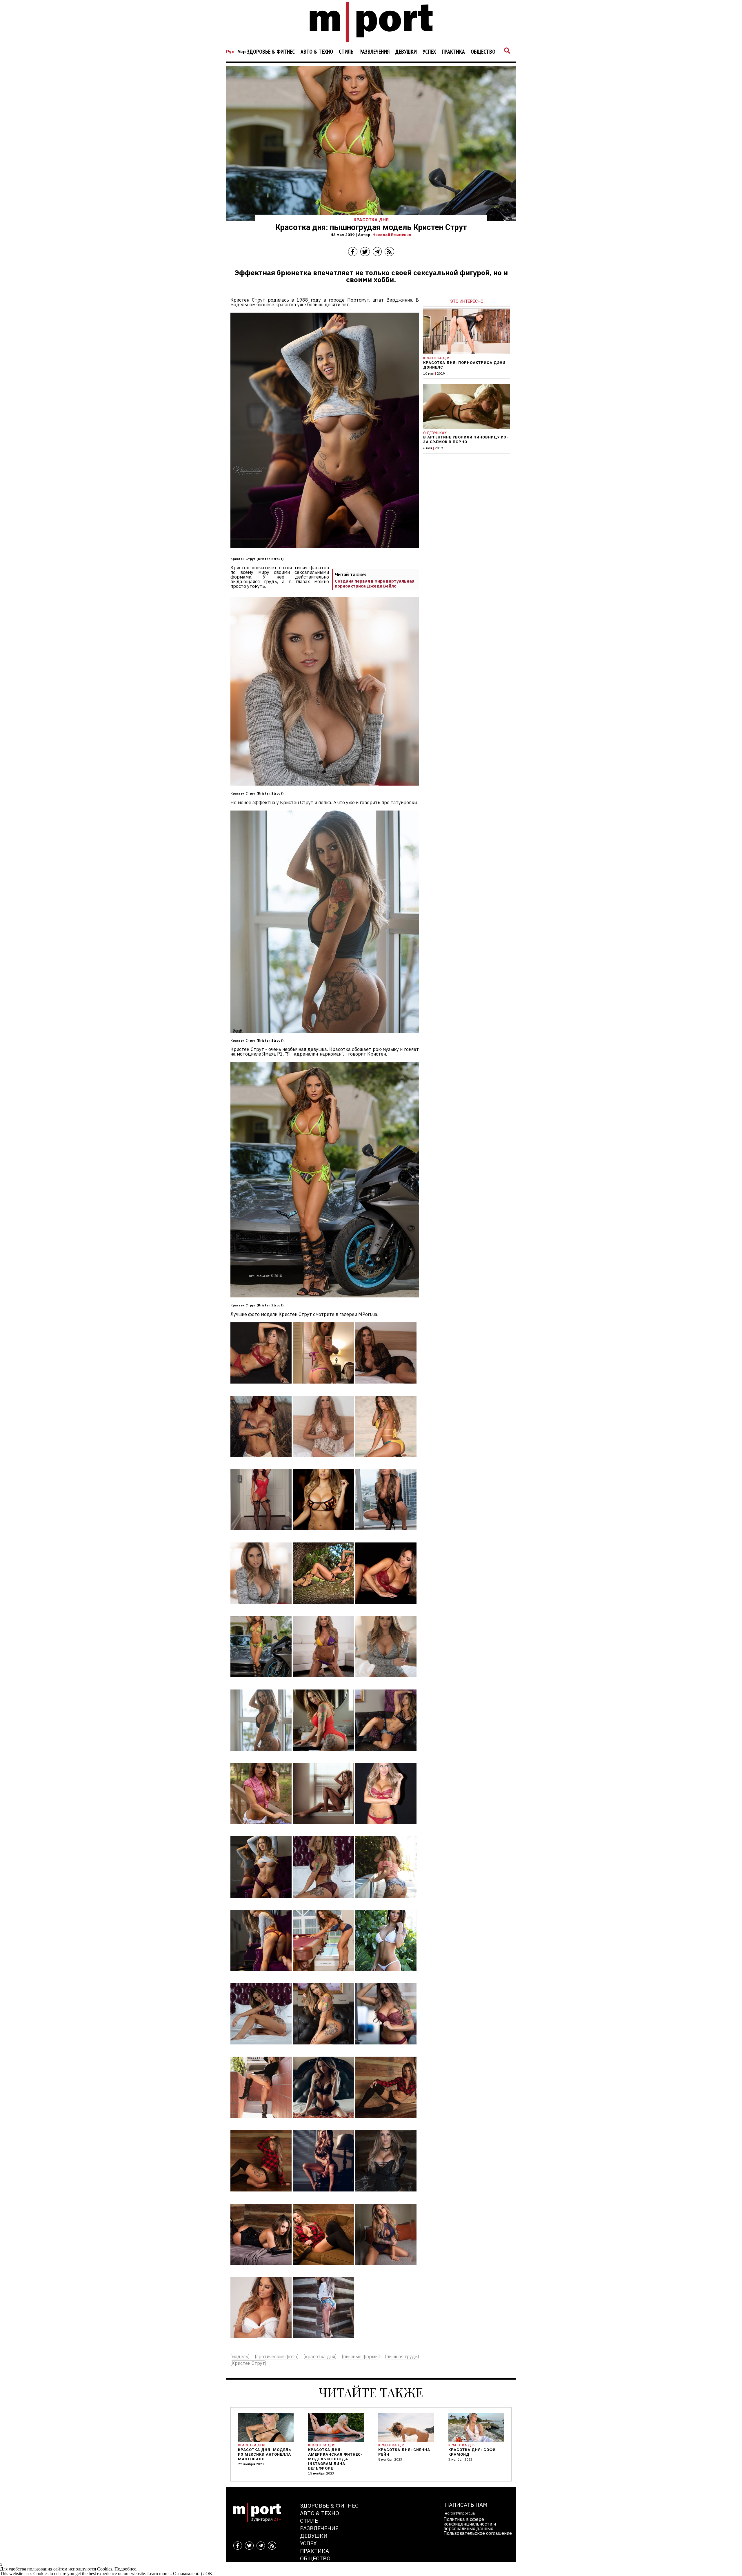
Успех (429, 52)
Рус (230, 52)
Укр (242, 52)
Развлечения (374, 52)
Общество (483, 52)
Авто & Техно (317, 52)
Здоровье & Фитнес (271, 52)
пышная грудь (402, 2357)
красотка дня (320, 2357)
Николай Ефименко (392, 235)
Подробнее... (127, 2569)
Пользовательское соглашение (478, 2533)
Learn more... (160, 2574)
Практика (453, 52)
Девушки (406, 52)
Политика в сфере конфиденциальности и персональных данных (470, 2524)
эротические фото (277, 2357)
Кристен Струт (248, 2363)
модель (240, 2357)
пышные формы (361, 2357)
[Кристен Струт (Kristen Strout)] (261, 1388)
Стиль (346, 52)
